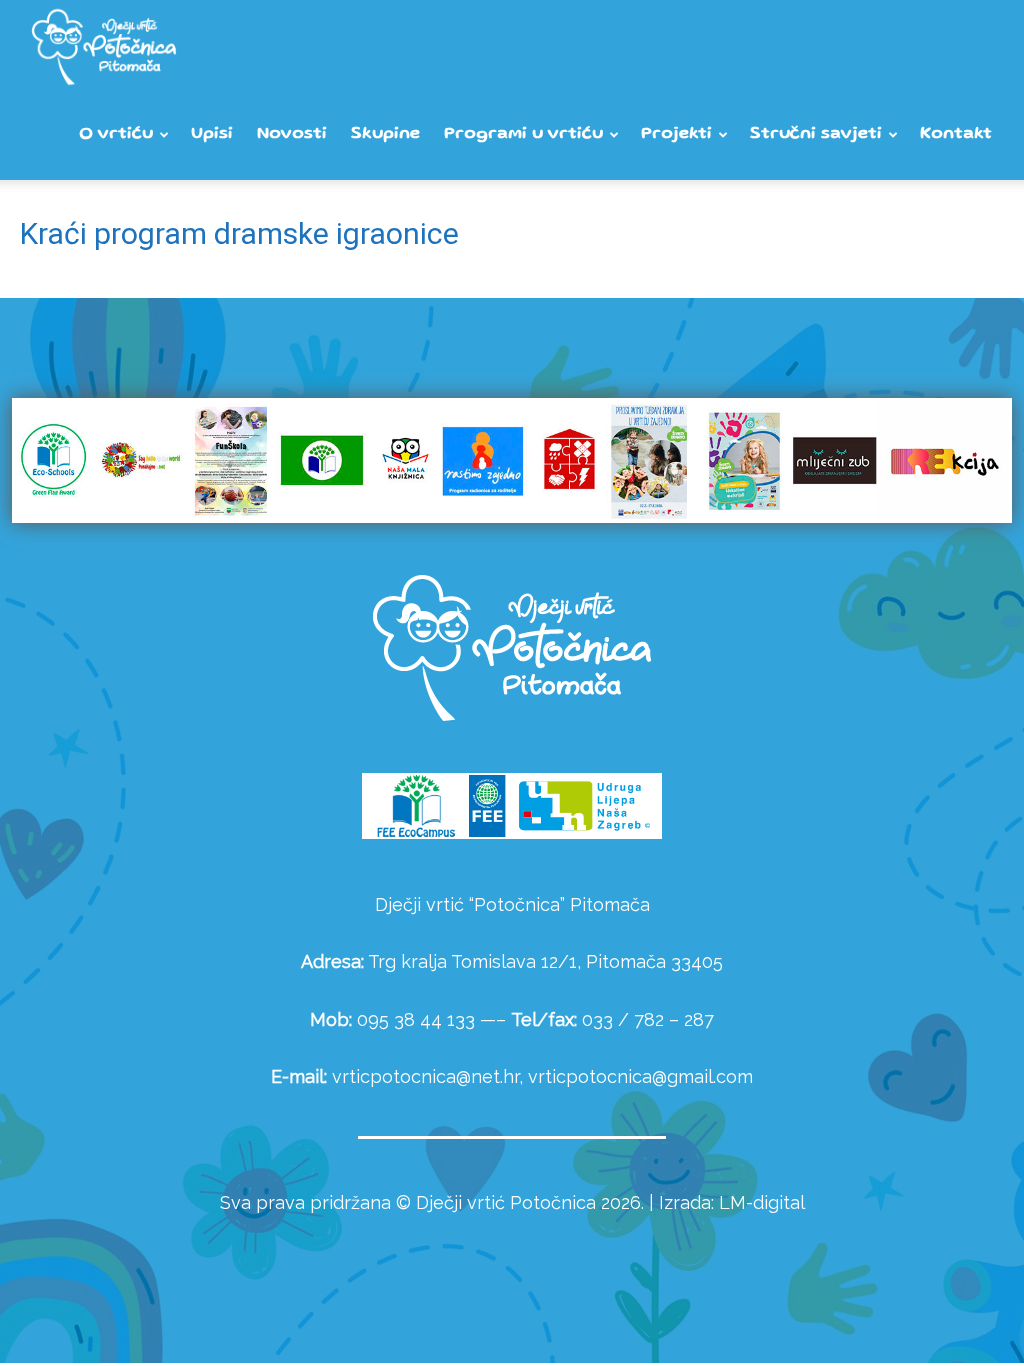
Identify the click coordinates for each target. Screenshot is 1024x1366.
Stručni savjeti (816, 134)
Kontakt (956, 134)
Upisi (212, 134)
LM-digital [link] (762, 1202)
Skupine (385, 134)
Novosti (292, 134)
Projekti (676, 134)
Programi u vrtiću (523, 134)
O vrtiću (116, 134)
